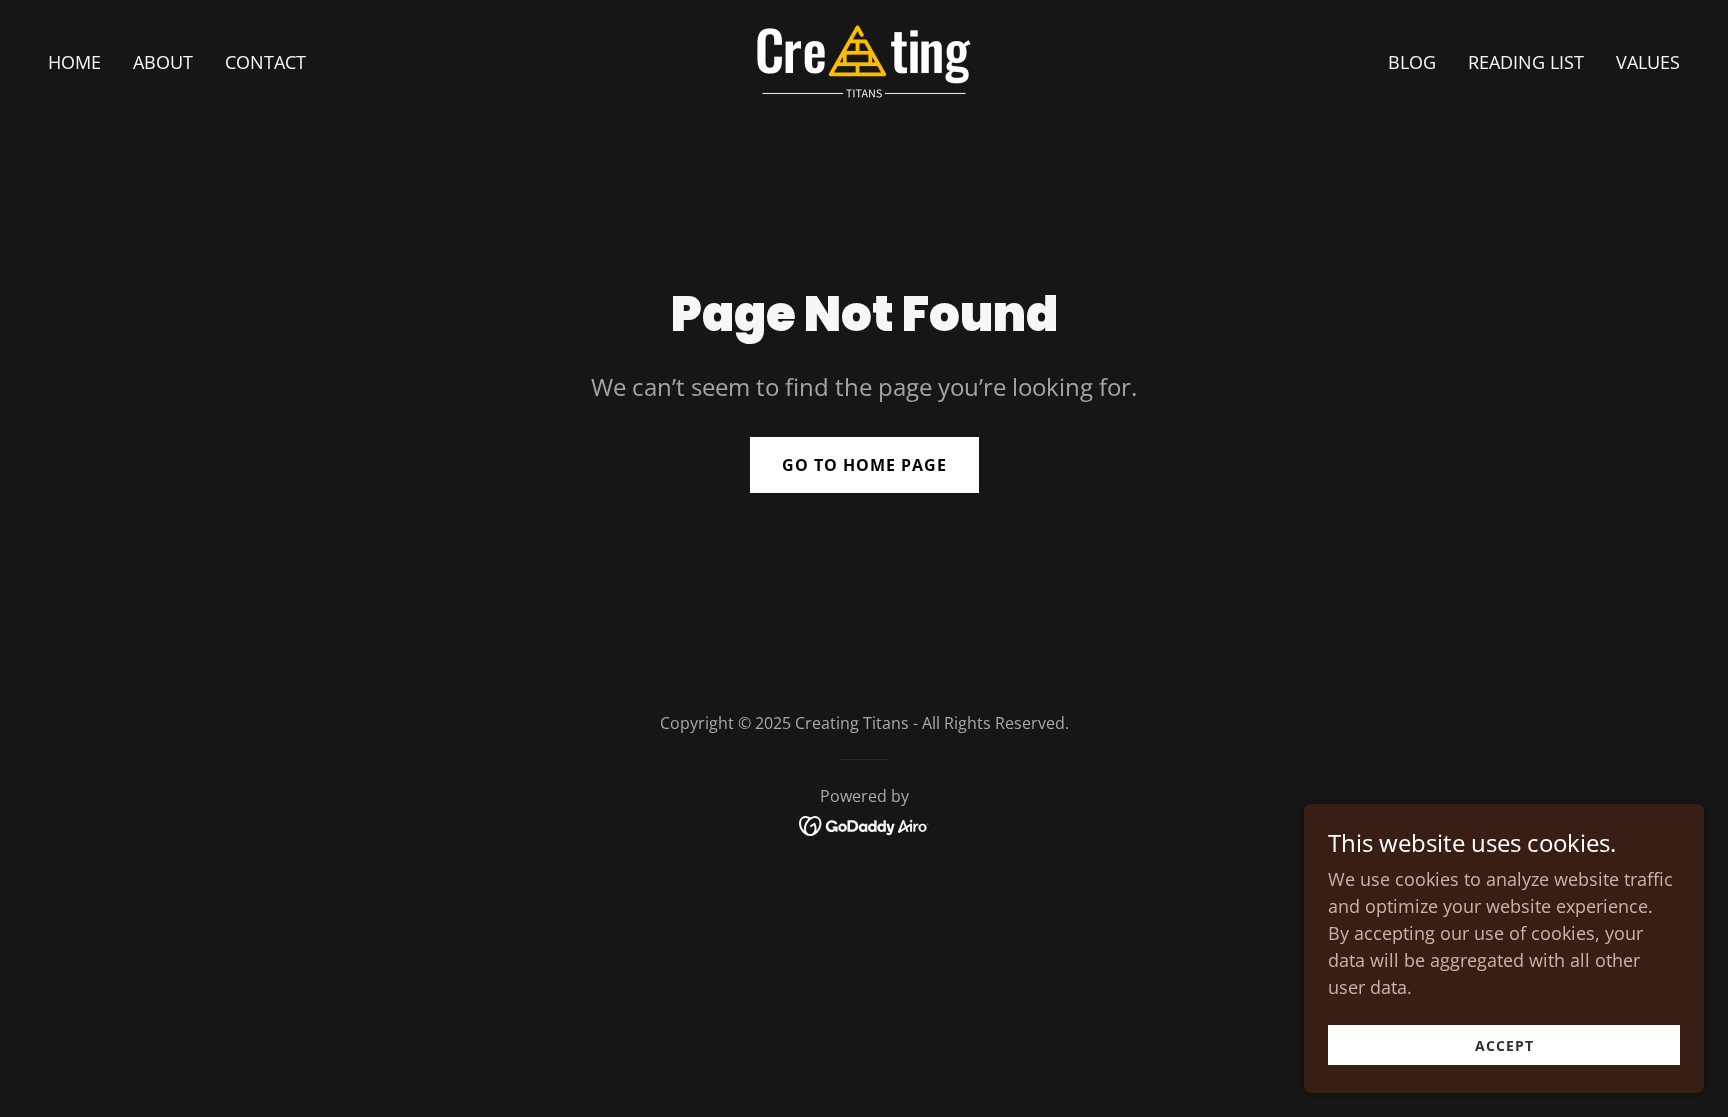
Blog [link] (1412, 62)
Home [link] (74, 62)
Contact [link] (265, 62)
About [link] (163, 62)
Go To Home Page (864, 465)
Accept (1504, 1045)
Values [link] (1648, 62)
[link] (864, 59)
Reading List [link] (1526, 62)
